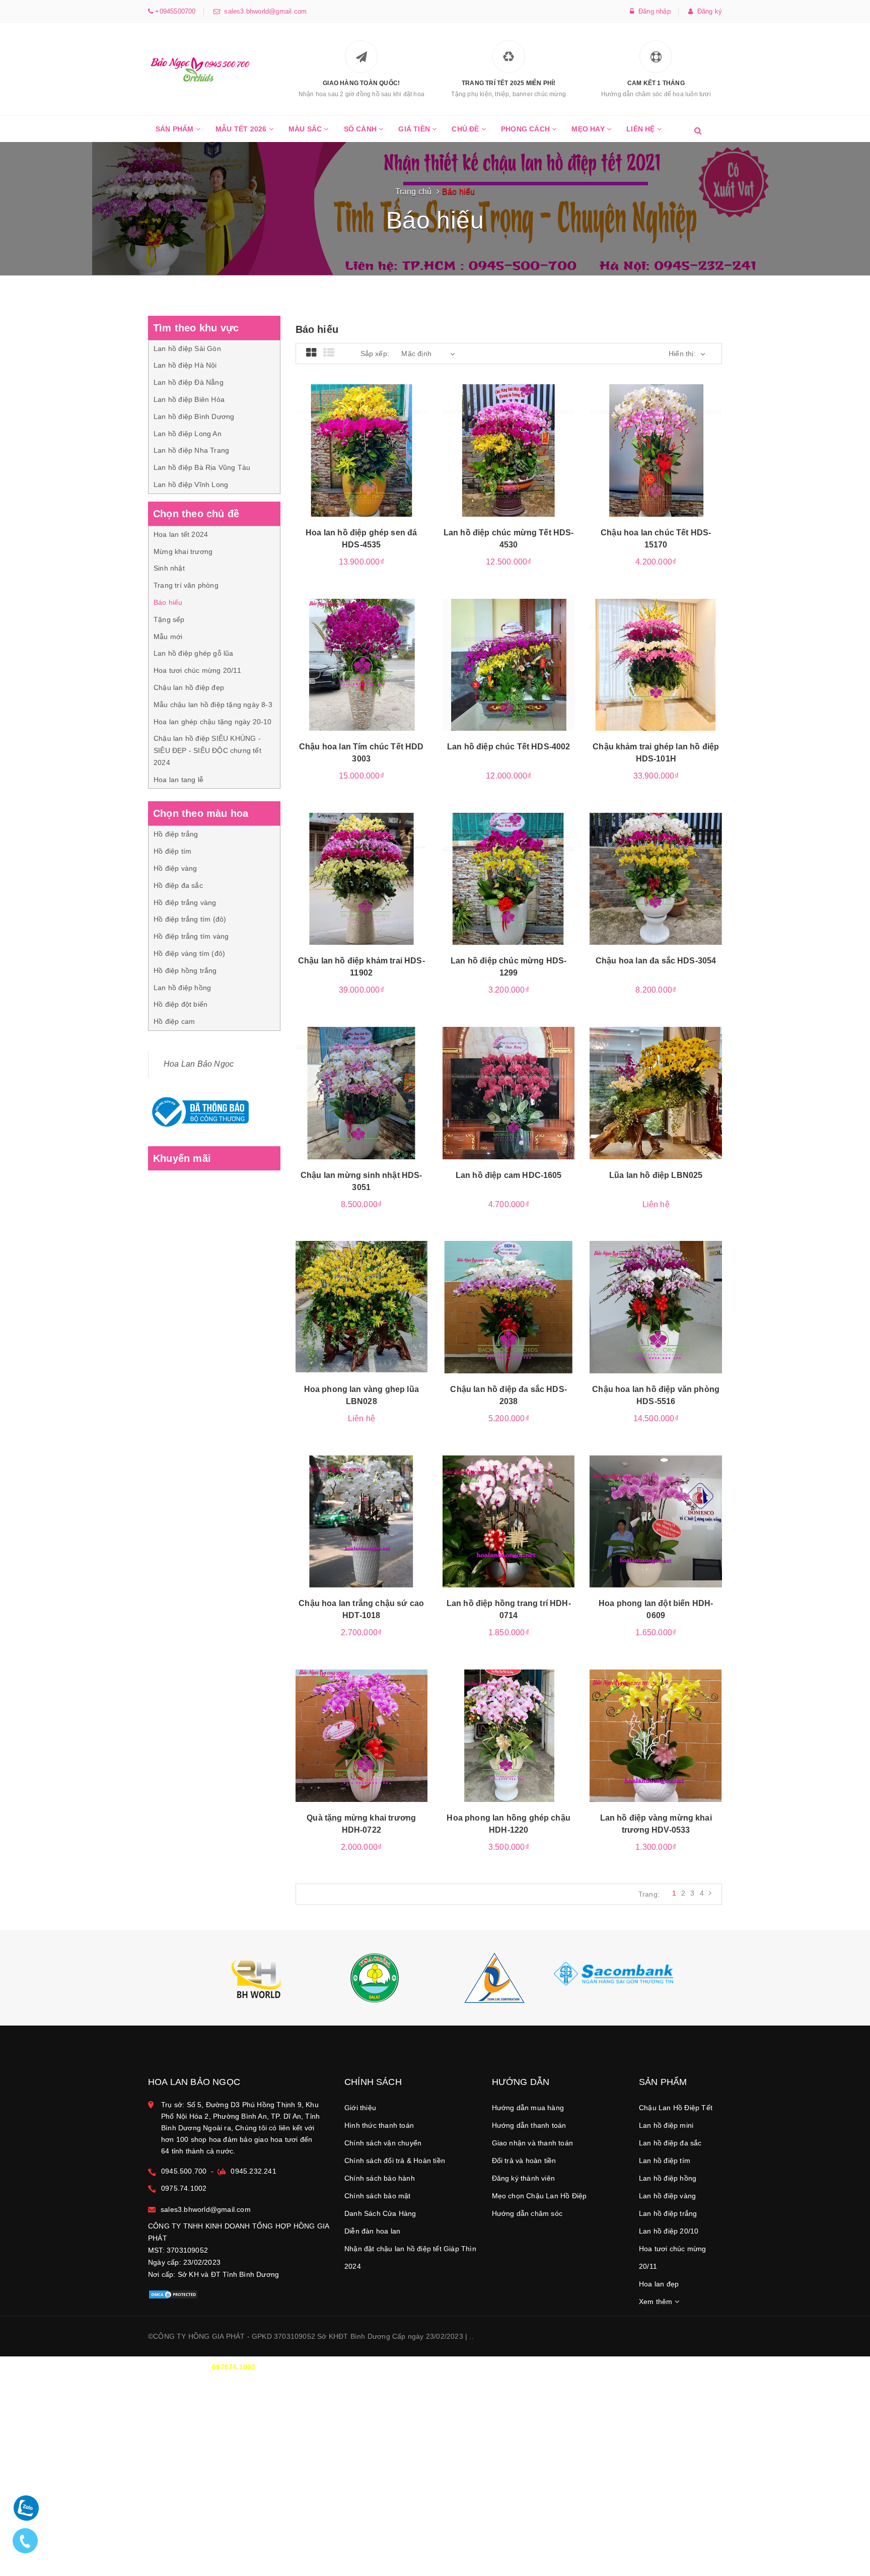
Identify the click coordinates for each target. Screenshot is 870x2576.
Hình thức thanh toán (379, 2125)
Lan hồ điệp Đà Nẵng (189, 382)
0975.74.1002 (184, 2188)
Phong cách (526, 129)
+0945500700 (174, 11)
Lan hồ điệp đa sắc (670, 2143)
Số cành (361, 129)
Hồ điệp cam (174, 1021)
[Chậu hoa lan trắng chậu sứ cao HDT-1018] (361, 1521)
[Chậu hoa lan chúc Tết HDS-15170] (656, 450)
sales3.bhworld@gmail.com (263, 11)
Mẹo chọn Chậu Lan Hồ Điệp (539, 2196)
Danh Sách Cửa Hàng (380, 2213)
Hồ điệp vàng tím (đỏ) (189, 953)
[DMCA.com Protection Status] (173, 2293)
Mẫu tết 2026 (242, 129)
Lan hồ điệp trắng (668, 2213)
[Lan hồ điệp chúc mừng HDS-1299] (509, 879)
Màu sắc (306, 129)
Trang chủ (414, 192)
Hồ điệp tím (172, 851)
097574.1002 (234, 2367)
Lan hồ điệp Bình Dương (194, 416)
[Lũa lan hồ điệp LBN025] (656, 1093)
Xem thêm (657, 2302)
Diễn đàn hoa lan (372, 2231)
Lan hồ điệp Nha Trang (191, 450)
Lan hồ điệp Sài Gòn (187, 349)
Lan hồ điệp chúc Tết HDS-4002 (509, 747)
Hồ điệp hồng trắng (185, 970)
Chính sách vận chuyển (383, 2143)
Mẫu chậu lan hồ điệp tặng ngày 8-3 (213, 705)
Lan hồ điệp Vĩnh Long (191, 484)
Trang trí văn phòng (186, 585)
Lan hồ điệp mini (666, 2125)
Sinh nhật (169, 568)
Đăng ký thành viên (524, 2178)
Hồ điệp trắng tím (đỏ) (190, 919)
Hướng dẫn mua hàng (528, 2108)
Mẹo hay (589, 129)
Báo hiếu (168, 602)
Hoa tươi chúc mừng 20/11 (197, 670)
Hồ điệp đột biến (180, 1004)
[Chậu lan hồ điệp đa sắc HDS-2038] (509, 1307)
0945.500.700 (184, 2171)
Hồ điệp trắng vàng (185, 902)
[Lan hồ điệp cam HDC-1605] (509, 1093)
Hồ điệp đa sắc (178, 885)
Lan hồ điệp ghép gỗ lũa (194, 653)
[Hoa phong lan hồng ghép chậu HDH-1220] (509, 1735)
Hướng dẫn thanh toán (529, 2125)
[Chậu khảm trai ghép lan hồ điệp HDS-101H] (656, 665)
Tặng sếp (169, 619)
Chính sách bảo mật (378, 2196)
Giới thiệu (360, 2108)
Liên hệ (642, 129)
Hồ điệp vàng (175, 868)
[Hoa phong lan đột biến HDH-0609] (656, 1521)
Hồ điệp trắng (176, 834)
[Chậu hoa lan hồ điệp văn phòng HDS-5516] (656, 1307)
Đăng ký (707, 11)
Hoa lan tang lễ (178, 780)
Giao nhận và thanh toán (533, 2143)
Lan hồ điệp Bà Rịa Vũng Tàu (202, 467)
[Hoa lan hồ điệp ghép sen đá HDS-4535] (361, 450)
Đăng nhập (652, 11)
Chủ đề (466, 129)
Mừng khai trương (183, 551)
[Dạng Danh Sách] (329, 353)
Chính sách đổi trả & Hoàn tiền (395, 2161)
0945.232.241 (253, 2171)
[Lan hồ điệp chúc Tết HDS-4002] (509, 665)
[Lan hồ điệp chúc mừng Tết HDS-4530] (509, 450)
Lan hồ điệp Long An (188, 434)
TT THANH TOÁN (599, 2367)
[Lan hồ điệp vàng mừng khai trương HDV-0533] (656, 1735)
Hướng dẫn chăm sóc (527, 2213)
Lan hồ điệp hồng (182, 988)
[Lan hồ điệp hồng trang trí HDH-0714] (509, 1521)
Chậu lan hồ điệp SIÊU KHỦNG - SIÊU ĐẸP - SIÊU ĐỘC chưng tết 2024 (207, 750)
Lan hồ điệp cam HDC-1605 (509, 1175)
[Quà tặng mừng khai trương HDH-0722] (361, 1735)
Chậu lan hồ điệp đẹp (189, 687)
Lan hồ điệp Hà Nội (185, 365)
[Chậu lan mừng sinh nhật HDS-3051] (361, 1093)
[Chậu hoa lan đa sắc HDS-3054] (656, 879)
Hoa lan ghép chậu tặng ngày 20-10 (213, 722)
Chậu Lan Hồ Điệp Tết (676, 2108)
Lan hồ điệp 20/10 (669, 2231)
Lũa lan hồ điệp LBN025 (656, 1175)
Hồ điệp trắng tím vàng (191, 936)
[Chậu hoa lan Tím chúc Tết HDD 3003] (361, 665)
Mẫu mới (168, 637)
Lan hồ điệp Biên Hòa (189, 399)
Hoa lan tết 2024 (181, 534)
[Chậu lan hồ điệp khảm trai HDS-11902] (361, 879)
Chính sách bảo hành (380, 2178)
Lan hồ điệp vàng (667, 2196)
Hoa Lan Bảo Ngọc (199, 1064)
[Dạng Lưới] (311, 353)
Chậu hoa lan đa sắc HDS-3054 (656, 961)
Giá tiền (415, 129)
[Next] (710, 1893)
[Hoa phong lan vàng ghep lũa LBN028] (361, 1307)
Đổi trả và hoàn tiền (524, 2161)
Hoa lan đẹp (659, 2284)
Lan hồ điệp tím (665, 2161)
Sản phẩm (176, 129)
